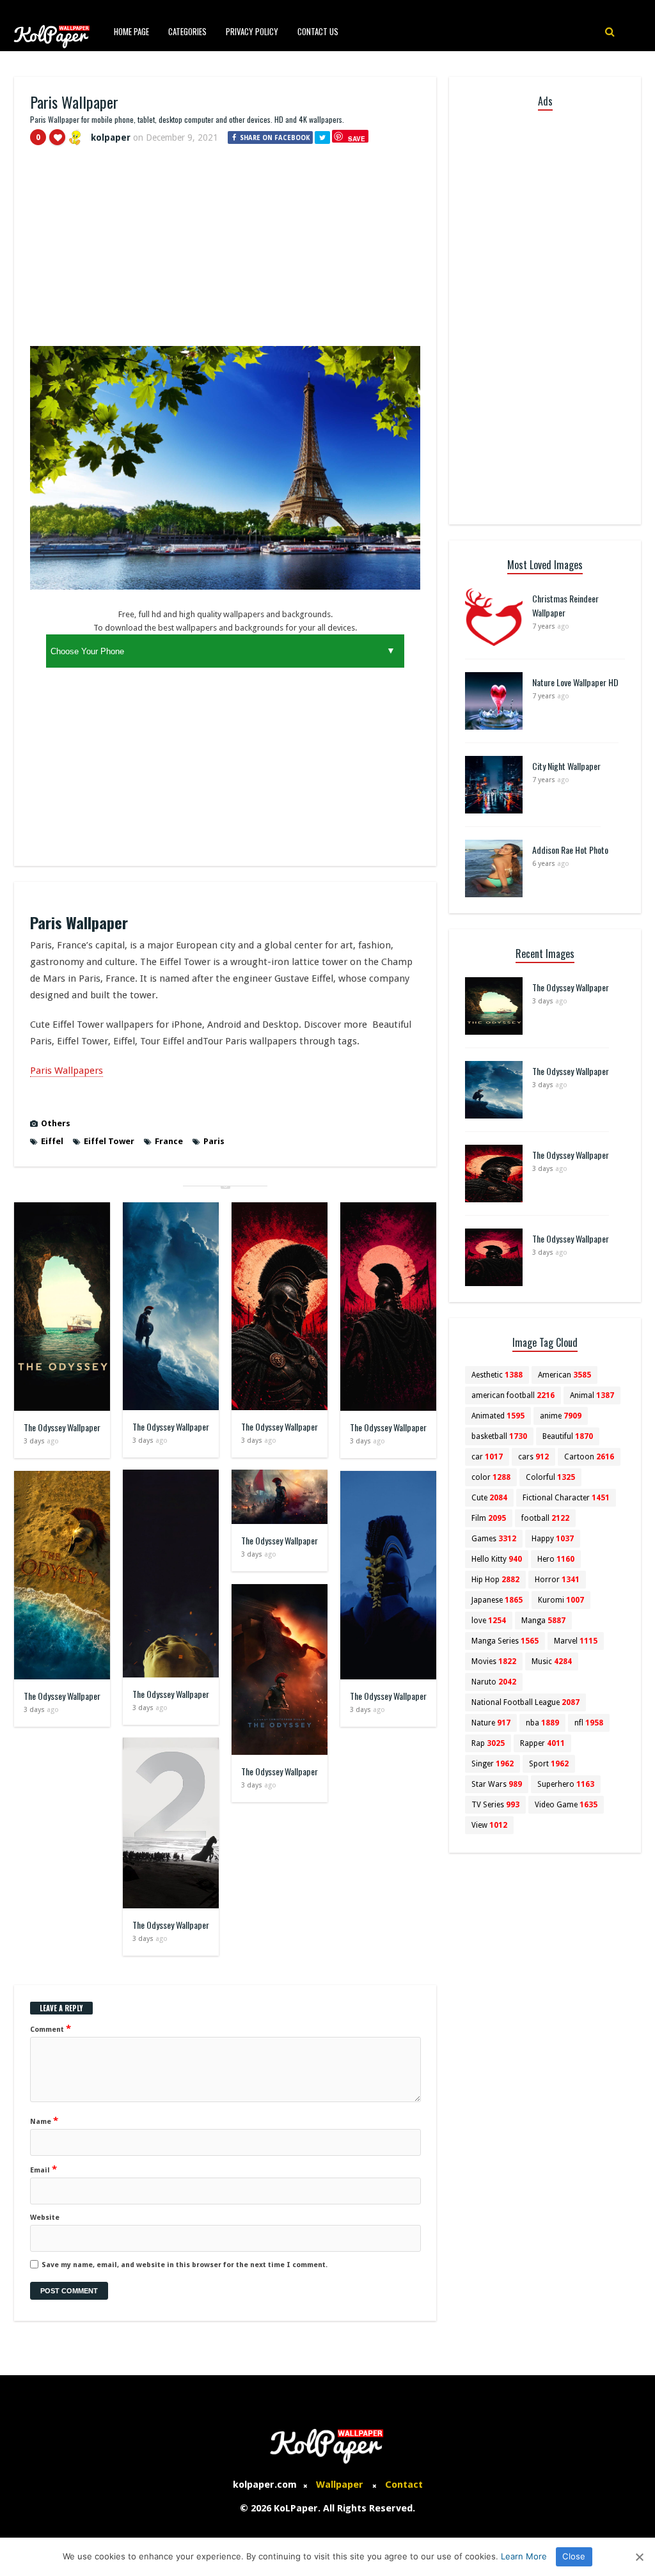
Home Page (131, 31)
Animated (498, 1416)
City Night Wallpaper (566, 766)
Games (494, 1539)
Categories (187, 31)
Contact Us (318, 31)
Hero (556, 1559)
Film (489, 1518)
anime (561, 1416)
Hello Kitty (497, 1559)
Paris (214, 1141)
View (489, 1825)
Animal (592, 1395)
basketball (499, 1436)
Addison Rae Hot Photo (570, 850)
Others (56, 1123)
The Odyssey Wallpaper (62, 1427)
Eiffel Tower (109, 1141)
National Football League (525, 1702)
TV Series (495, 1805)
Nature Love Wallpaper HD (575, 682)
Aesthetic (497, 1375)
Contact (404, 2485)
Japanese (497, 1600)
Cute (489, 1498)
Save (357, 138)
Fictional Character (566, 1498)
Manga (543, 1621)
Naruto (494, 1682)
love (489, 1621)
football (545, 1518)
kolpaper (111, 137)
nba (542, 1723)
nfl (589, 1723)
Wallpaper (340, 2485)
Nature (491, 1723)
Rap (488, 1743)
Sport (549, 1764)
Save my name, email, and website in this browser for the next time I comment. (185, 2265)
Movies (494, 1661)
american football (513, 1395)
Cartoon (589, 1457)
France (169, 1141)
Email (43, 2169)
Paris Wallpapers (67, 1071)
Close (574, 2556)
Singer (493, 1764)
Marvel (576, 1641)
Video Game (566, 1805)
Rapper (542, 1743)
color (491, 1477)
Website (45, 2218)
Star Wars (497, 1784)
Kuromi (561, 1600)
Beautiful (568, 1436)
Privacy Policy (252, 31)
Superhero (566, 1784)
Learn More (524, 2556)
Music (552, 1661)
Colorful (550, 1477)
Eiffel (52, 1141)
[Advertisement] (225, 251)
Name (44, 2121)
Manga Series (505, 1641)
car (487, 1457)
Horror (557, 1580)
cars (533, 1457)
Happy (553, 1539)
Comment (51, 2029)
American (564, 1375)
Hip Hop (495, 1580)
